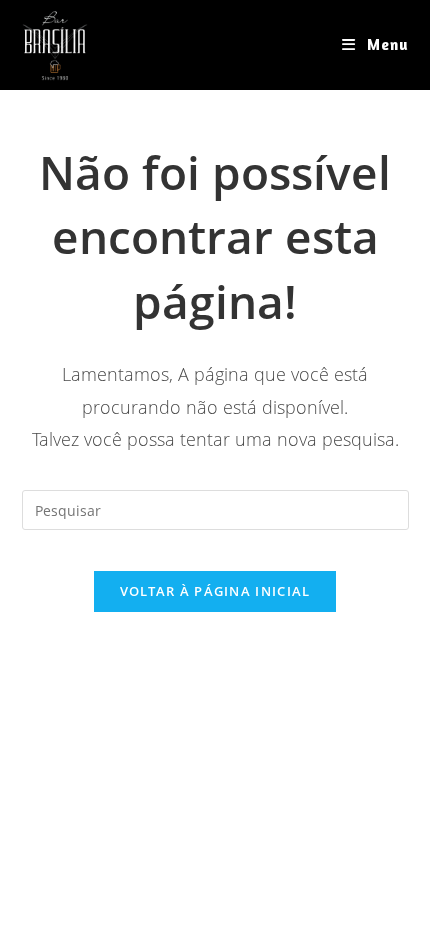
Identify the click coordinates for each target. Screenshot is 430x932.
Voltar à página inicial (215, 591)
